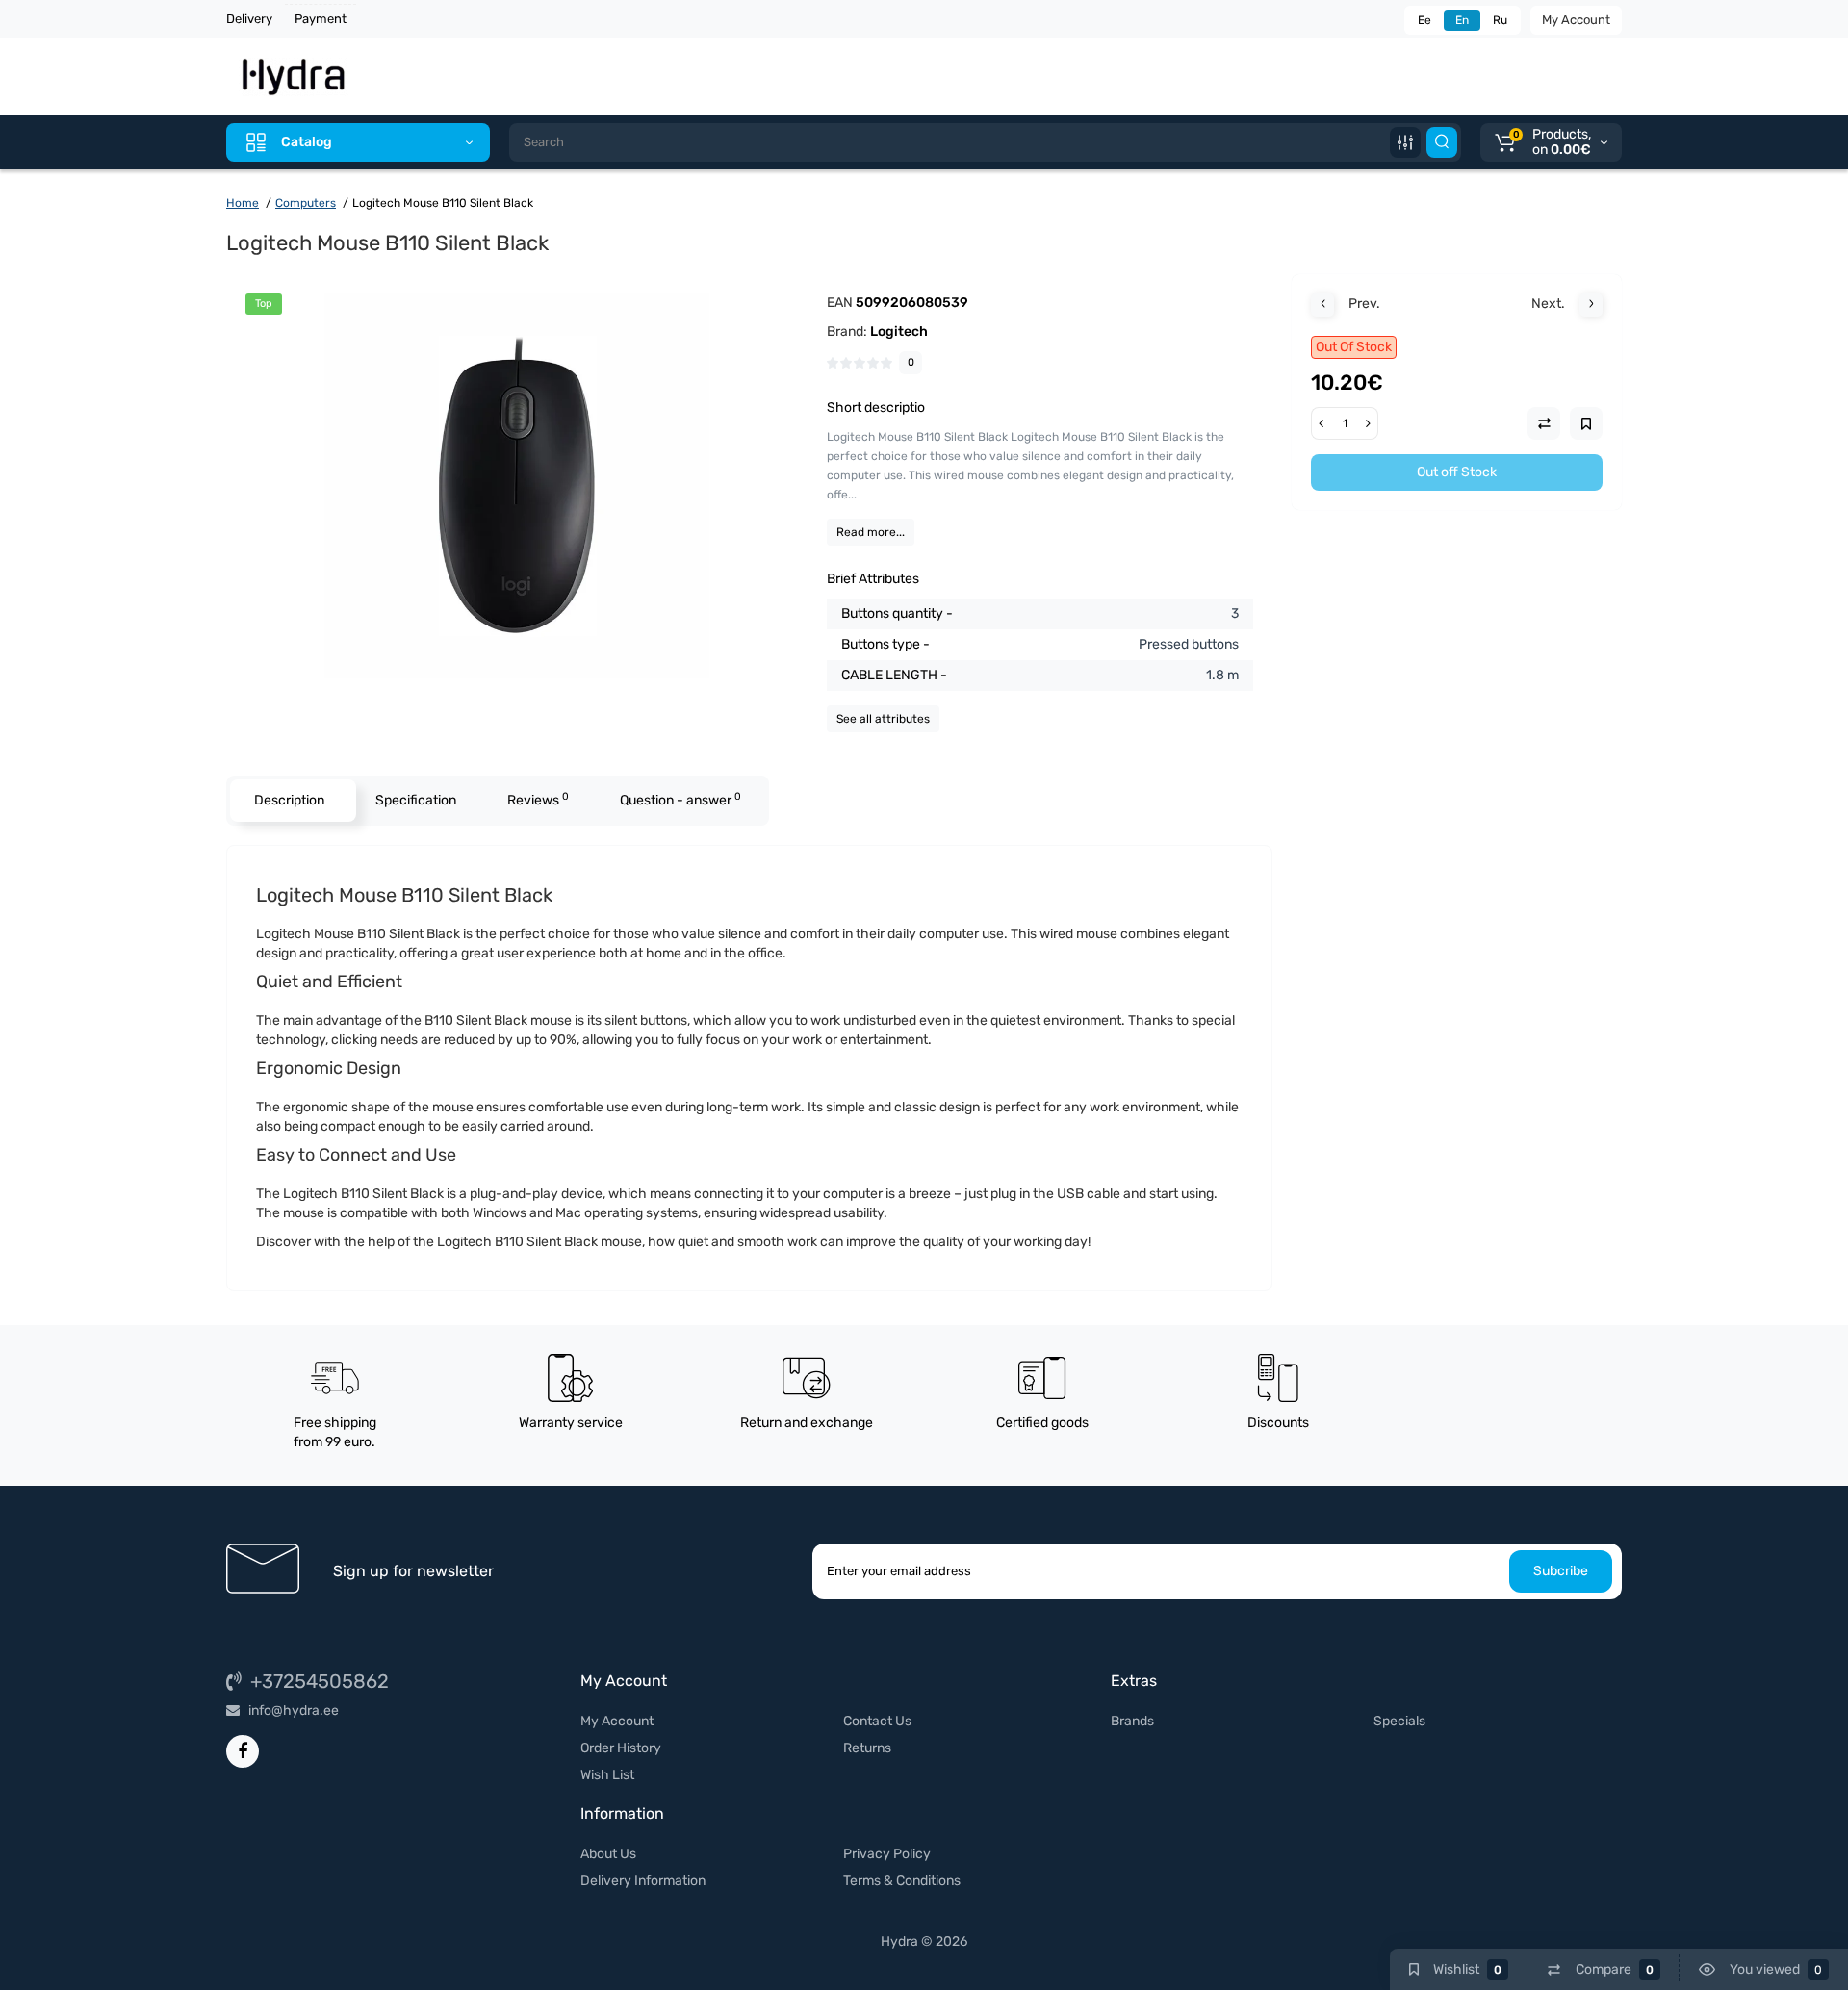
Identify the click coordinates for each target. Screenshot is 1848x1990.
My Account (1576, 20)
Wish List (607, 1775)
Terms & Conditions (902, 1881)
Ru (1500, 20)
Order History (621, 1748)
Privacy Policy (887, 1854)
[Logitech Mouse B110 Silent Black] (517, 486)
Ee (1424, 20)
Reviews (538, 799)
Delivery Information (643, 1881)
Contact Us (877, 1721)
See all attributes (883, 719)
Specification (416, 800)
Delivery (249, 19)
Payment (321, 19)
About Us (608, 1854)
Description (289, 800)
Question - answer (680, 799)
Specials (1399, 1721)
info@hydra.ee (292, 1710)
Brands (1132, 1721)
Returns (867, 1748)
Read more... (871, 532)
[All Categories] (1405, 142)
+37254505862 (317, 1681)
